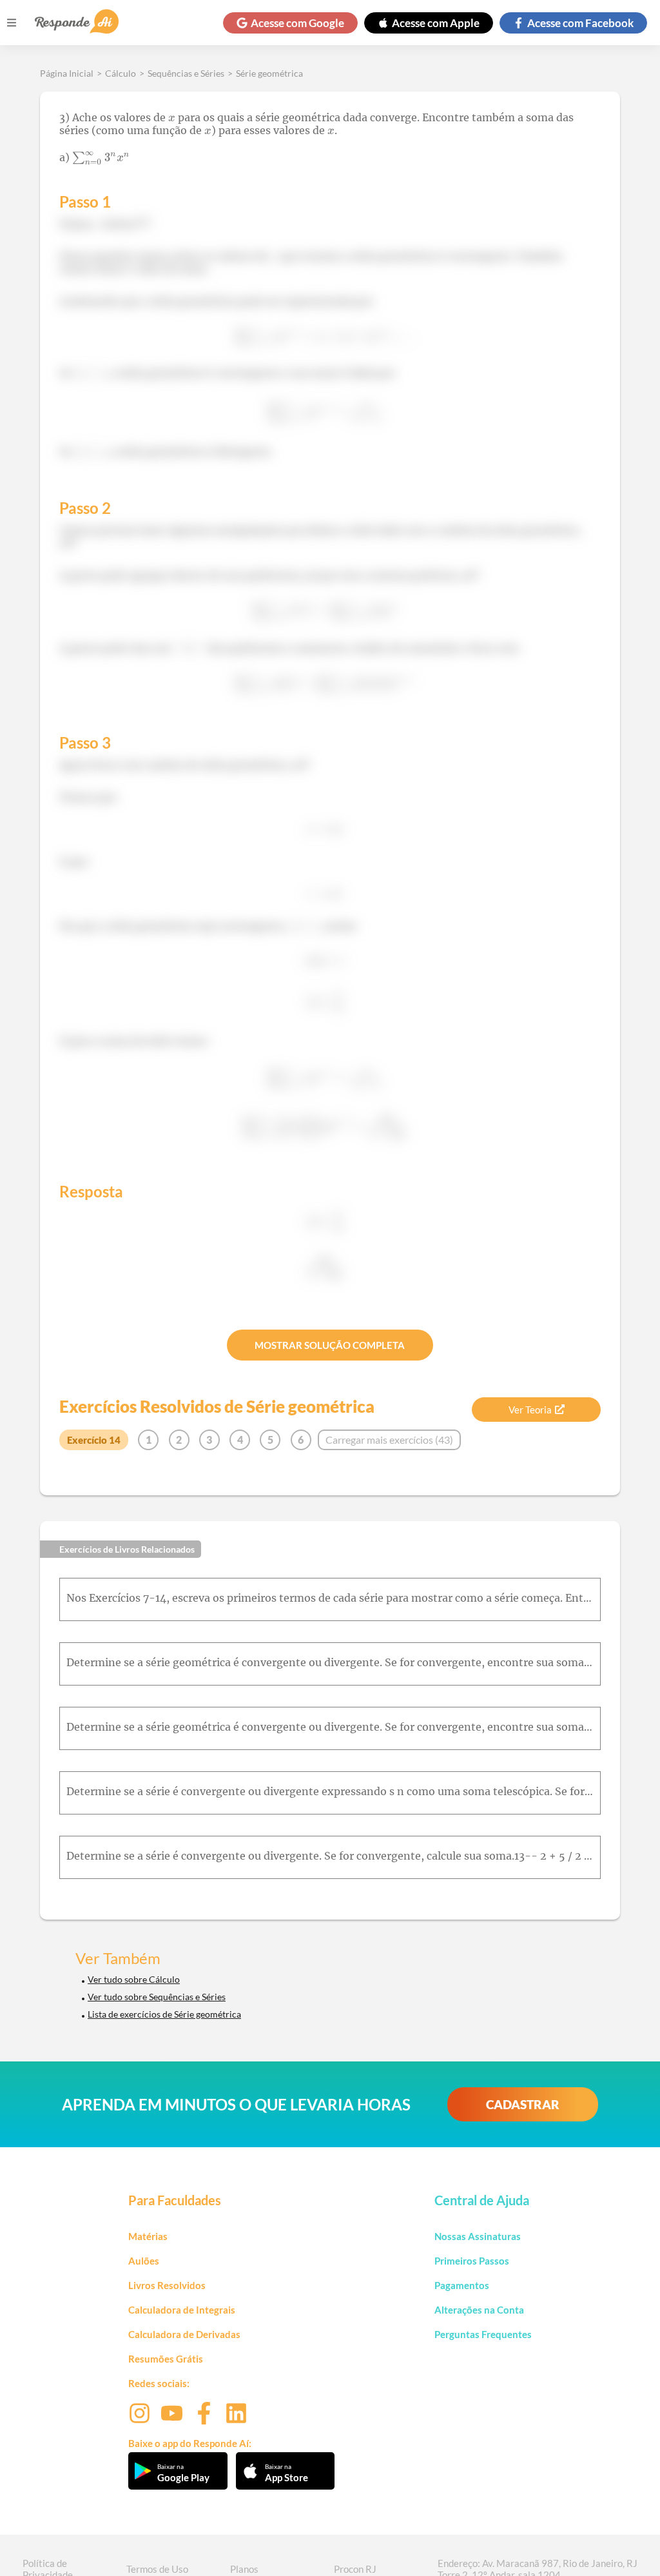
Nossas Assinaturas (478, 2236)
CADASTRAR (523, 2104)
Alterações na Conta (479, 2310)
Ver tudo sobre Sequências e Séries (157, 1997)
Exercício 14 (94, 1440)
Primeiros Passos (472, 2261)
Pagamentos (462, 2285)
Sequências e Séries (186, 73)
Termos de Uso (157, 2569)
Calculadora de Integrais (182, 2310)
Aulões (144, 2261)
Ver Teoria (530, 1410)
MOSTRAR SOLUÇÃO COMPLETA (330, 1345)
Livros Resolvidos (167, 2285)
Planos (244, 2569)
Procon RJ (355, 2569)
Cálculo (121, 73)
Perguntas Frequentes (483, 2334)
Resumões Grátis (166, 2359)
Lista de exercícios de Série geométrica (164, 2014)
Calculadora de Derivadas (184, 2334)
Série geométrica (269, 73)
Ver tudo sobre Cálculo (134, 1979)
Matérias (148, 2236)
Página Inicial (67, 73)
